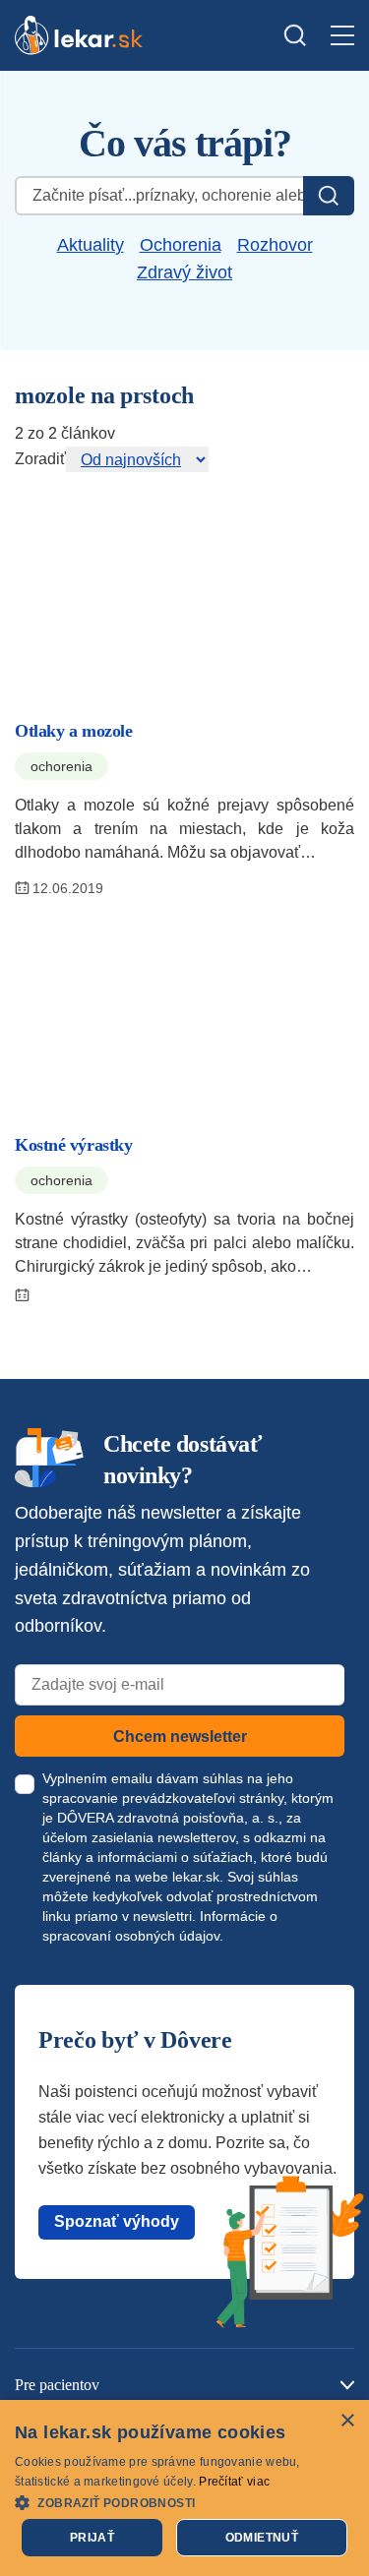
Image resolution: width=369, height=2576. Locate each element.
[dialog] (184, 2488)
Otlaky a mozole (73, 731)
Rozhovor (275, 245)
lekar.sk (196, 1877)
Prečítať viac (234, 2482)
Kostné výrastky (73, 1145)
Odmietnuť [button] (262, 2538)
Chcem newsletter (180, 1737)
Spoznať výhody (117, 2221)
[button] (184, 2502)
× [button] (347, 2421)
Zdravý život (184, 272)
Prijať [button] (92, 2538)
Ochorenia (181, 245)
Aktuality (91, 245)
